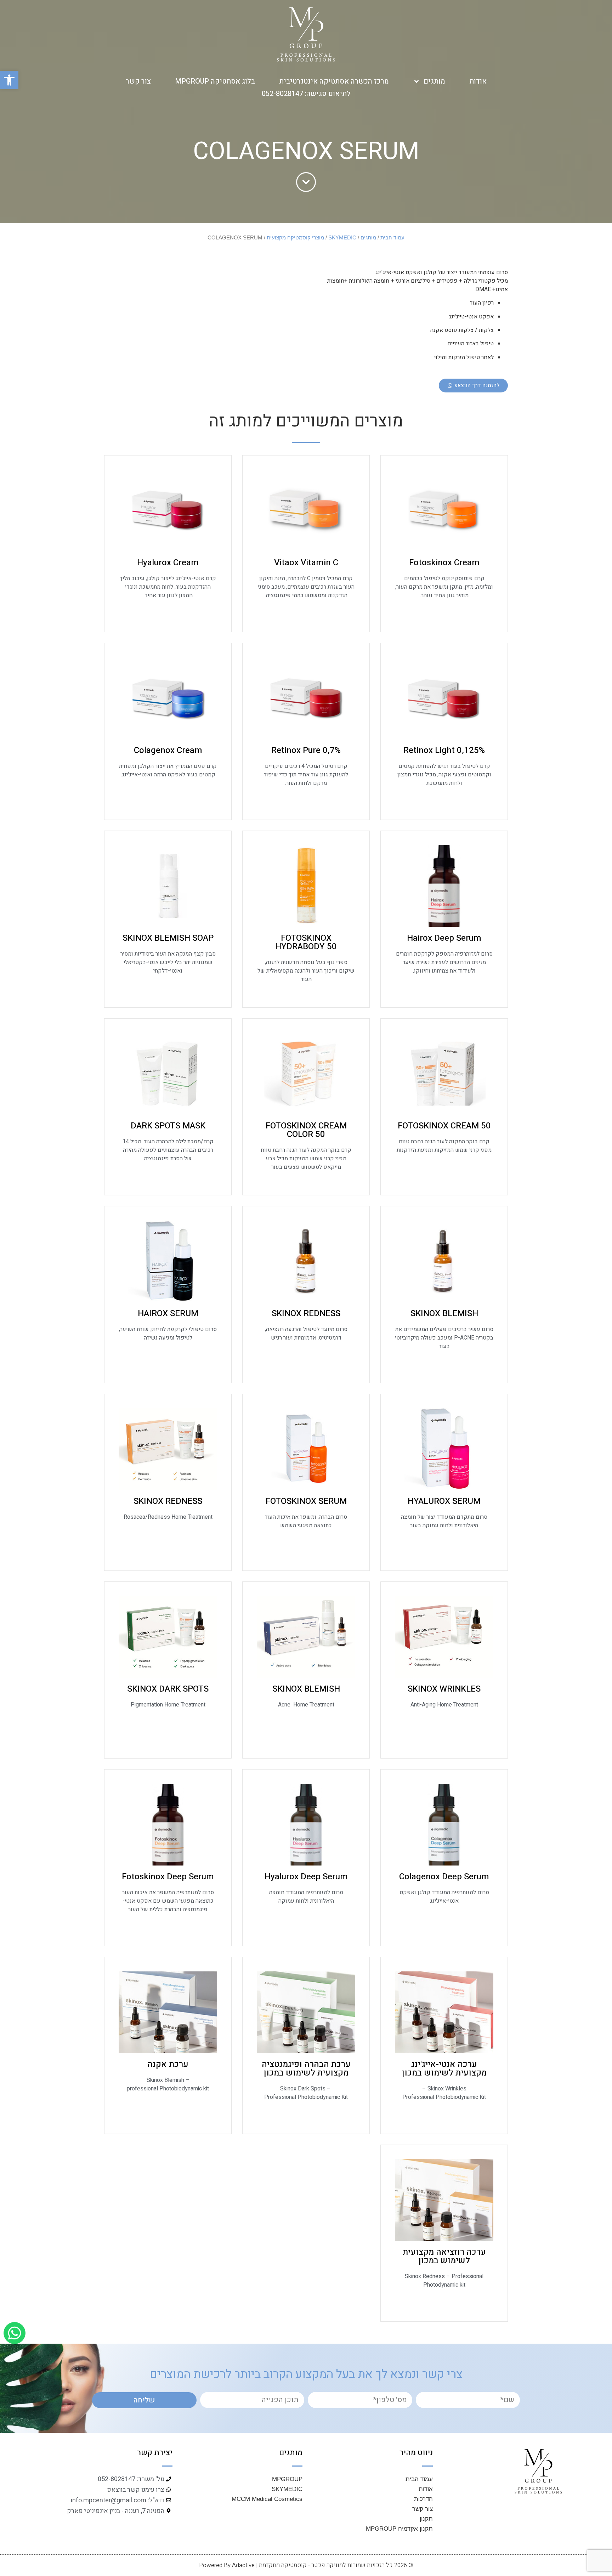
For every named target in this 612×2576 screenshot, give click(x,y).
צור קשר (138, 81)
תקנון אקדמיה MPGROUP (399, 2529)
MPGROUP (287, 2479)
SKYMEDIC (342, 238)
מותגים (434, 81)
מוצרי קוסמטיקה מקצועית (295, 238)
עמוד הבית (392, 238)
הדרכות (423, 2499)
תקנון (426, 2519)
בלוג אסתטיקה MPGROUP (215, 81)
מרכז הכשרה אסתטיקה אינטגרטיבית (334, 81)
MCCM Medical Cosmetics (267, 2499)
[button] (9, 80)
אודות (478, 81)
